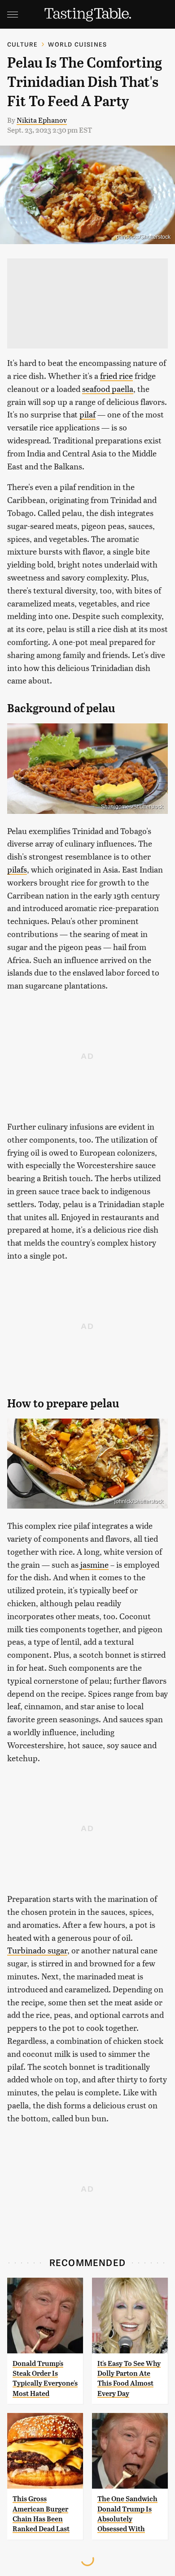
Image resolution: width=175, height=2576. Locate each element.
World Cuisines (77, 44)
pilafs (17, 869)
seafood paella (108, 389)
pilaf (87, 414)
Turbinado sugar (37, 1950)
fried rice (116, 376)
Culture (22, 44)
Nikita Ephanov (42, 120)
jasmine (94, 1564)
